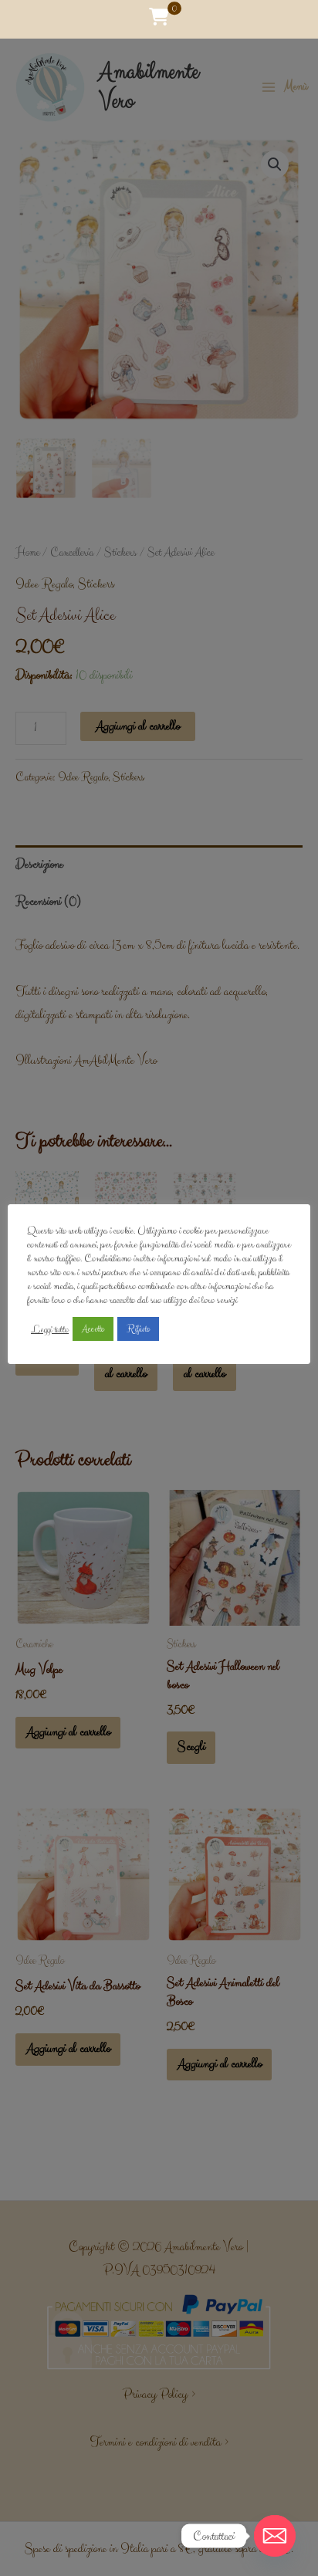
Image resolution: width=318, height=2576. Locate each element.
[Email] (275, 2536)
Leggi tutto (50, 1329)
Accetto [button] (93, 1329)
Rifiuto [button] (138, 1329)
